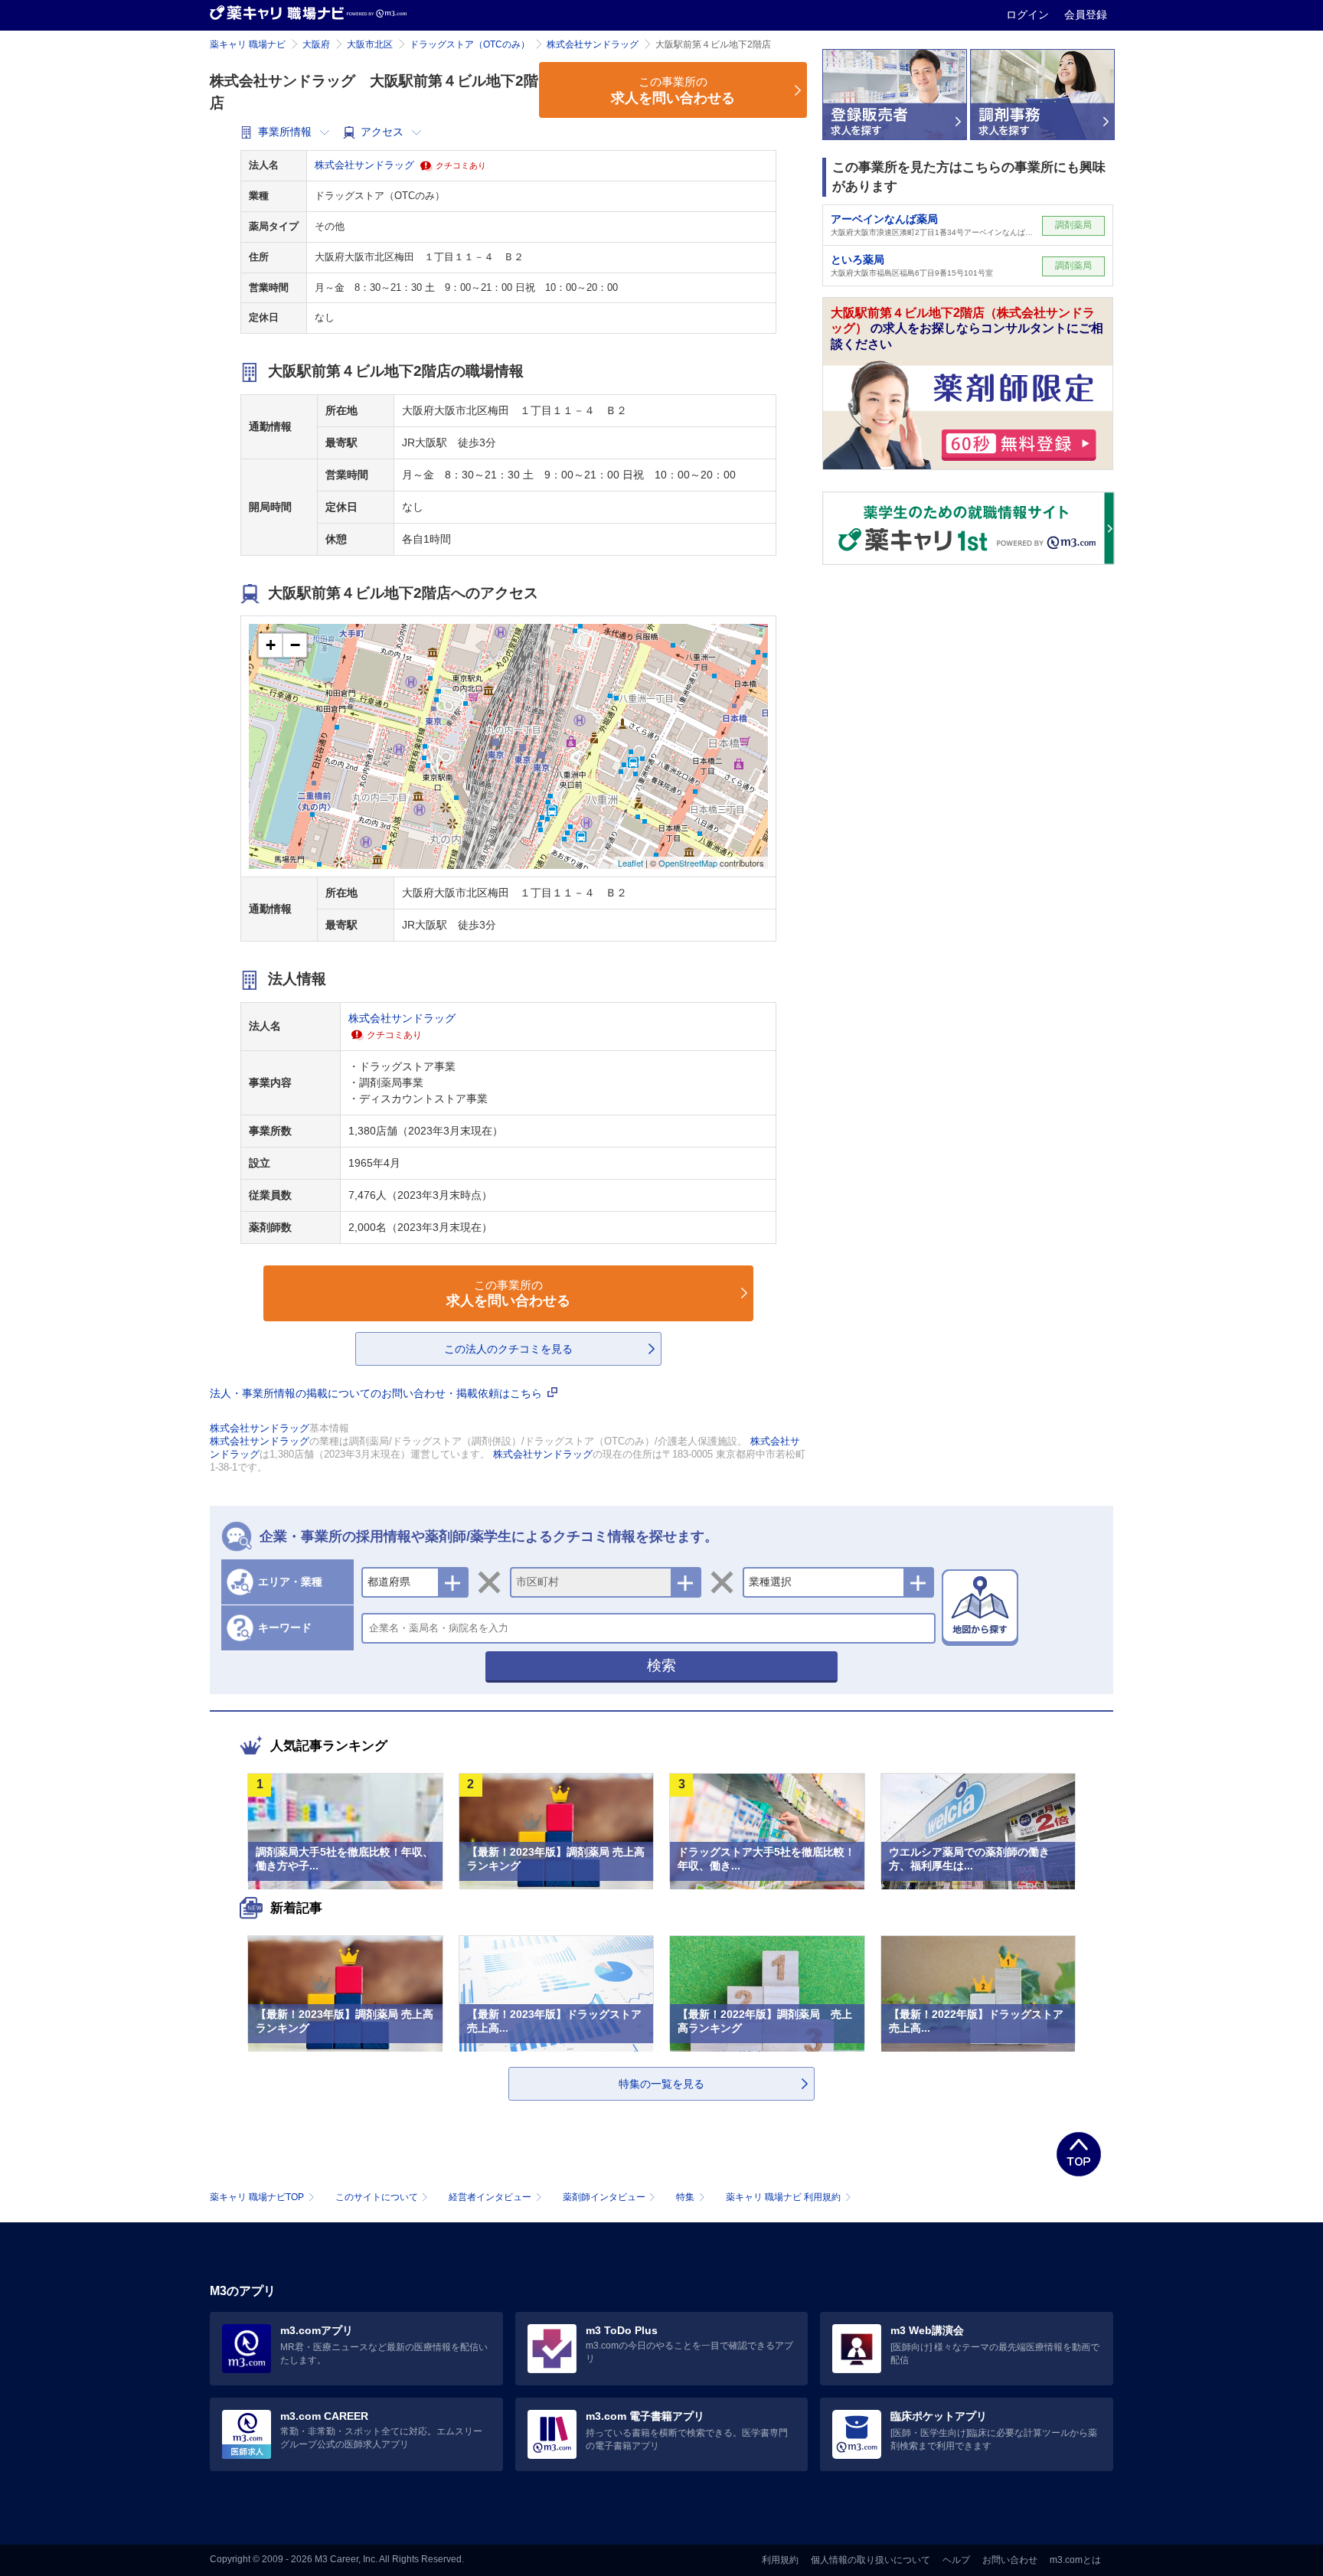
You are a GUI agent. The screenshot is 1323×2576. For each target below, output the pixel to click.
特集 (685, 2197)
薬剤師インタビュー (604, 2197)
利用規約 (780, 2560)
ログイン (1029, 15)
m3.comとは (1075, 2560)
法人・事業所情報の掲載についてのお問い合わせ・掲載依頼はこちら (377, 1393)
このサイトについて (377, 2197)
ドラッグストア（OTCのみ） (470, 44)
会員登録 (1086, 15)
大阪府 (316, 44)
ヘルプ (956, 2560)
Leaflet (630, 863)
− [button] (295, 645)
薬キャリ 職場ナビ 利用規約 (783, 2197)
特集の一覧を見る (661, 2084)
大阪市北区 (370, 44)
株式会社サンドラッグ (593, 44)
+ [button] (271, 645)
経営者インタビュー (490, 2197)
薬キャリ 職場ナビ (248, 44)
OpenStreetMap (688, 863)
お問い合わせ (1010, 2560)
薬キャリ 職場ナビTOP (257, 2197)
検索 (661, 1665)
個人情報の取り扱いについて (871, 2560)
